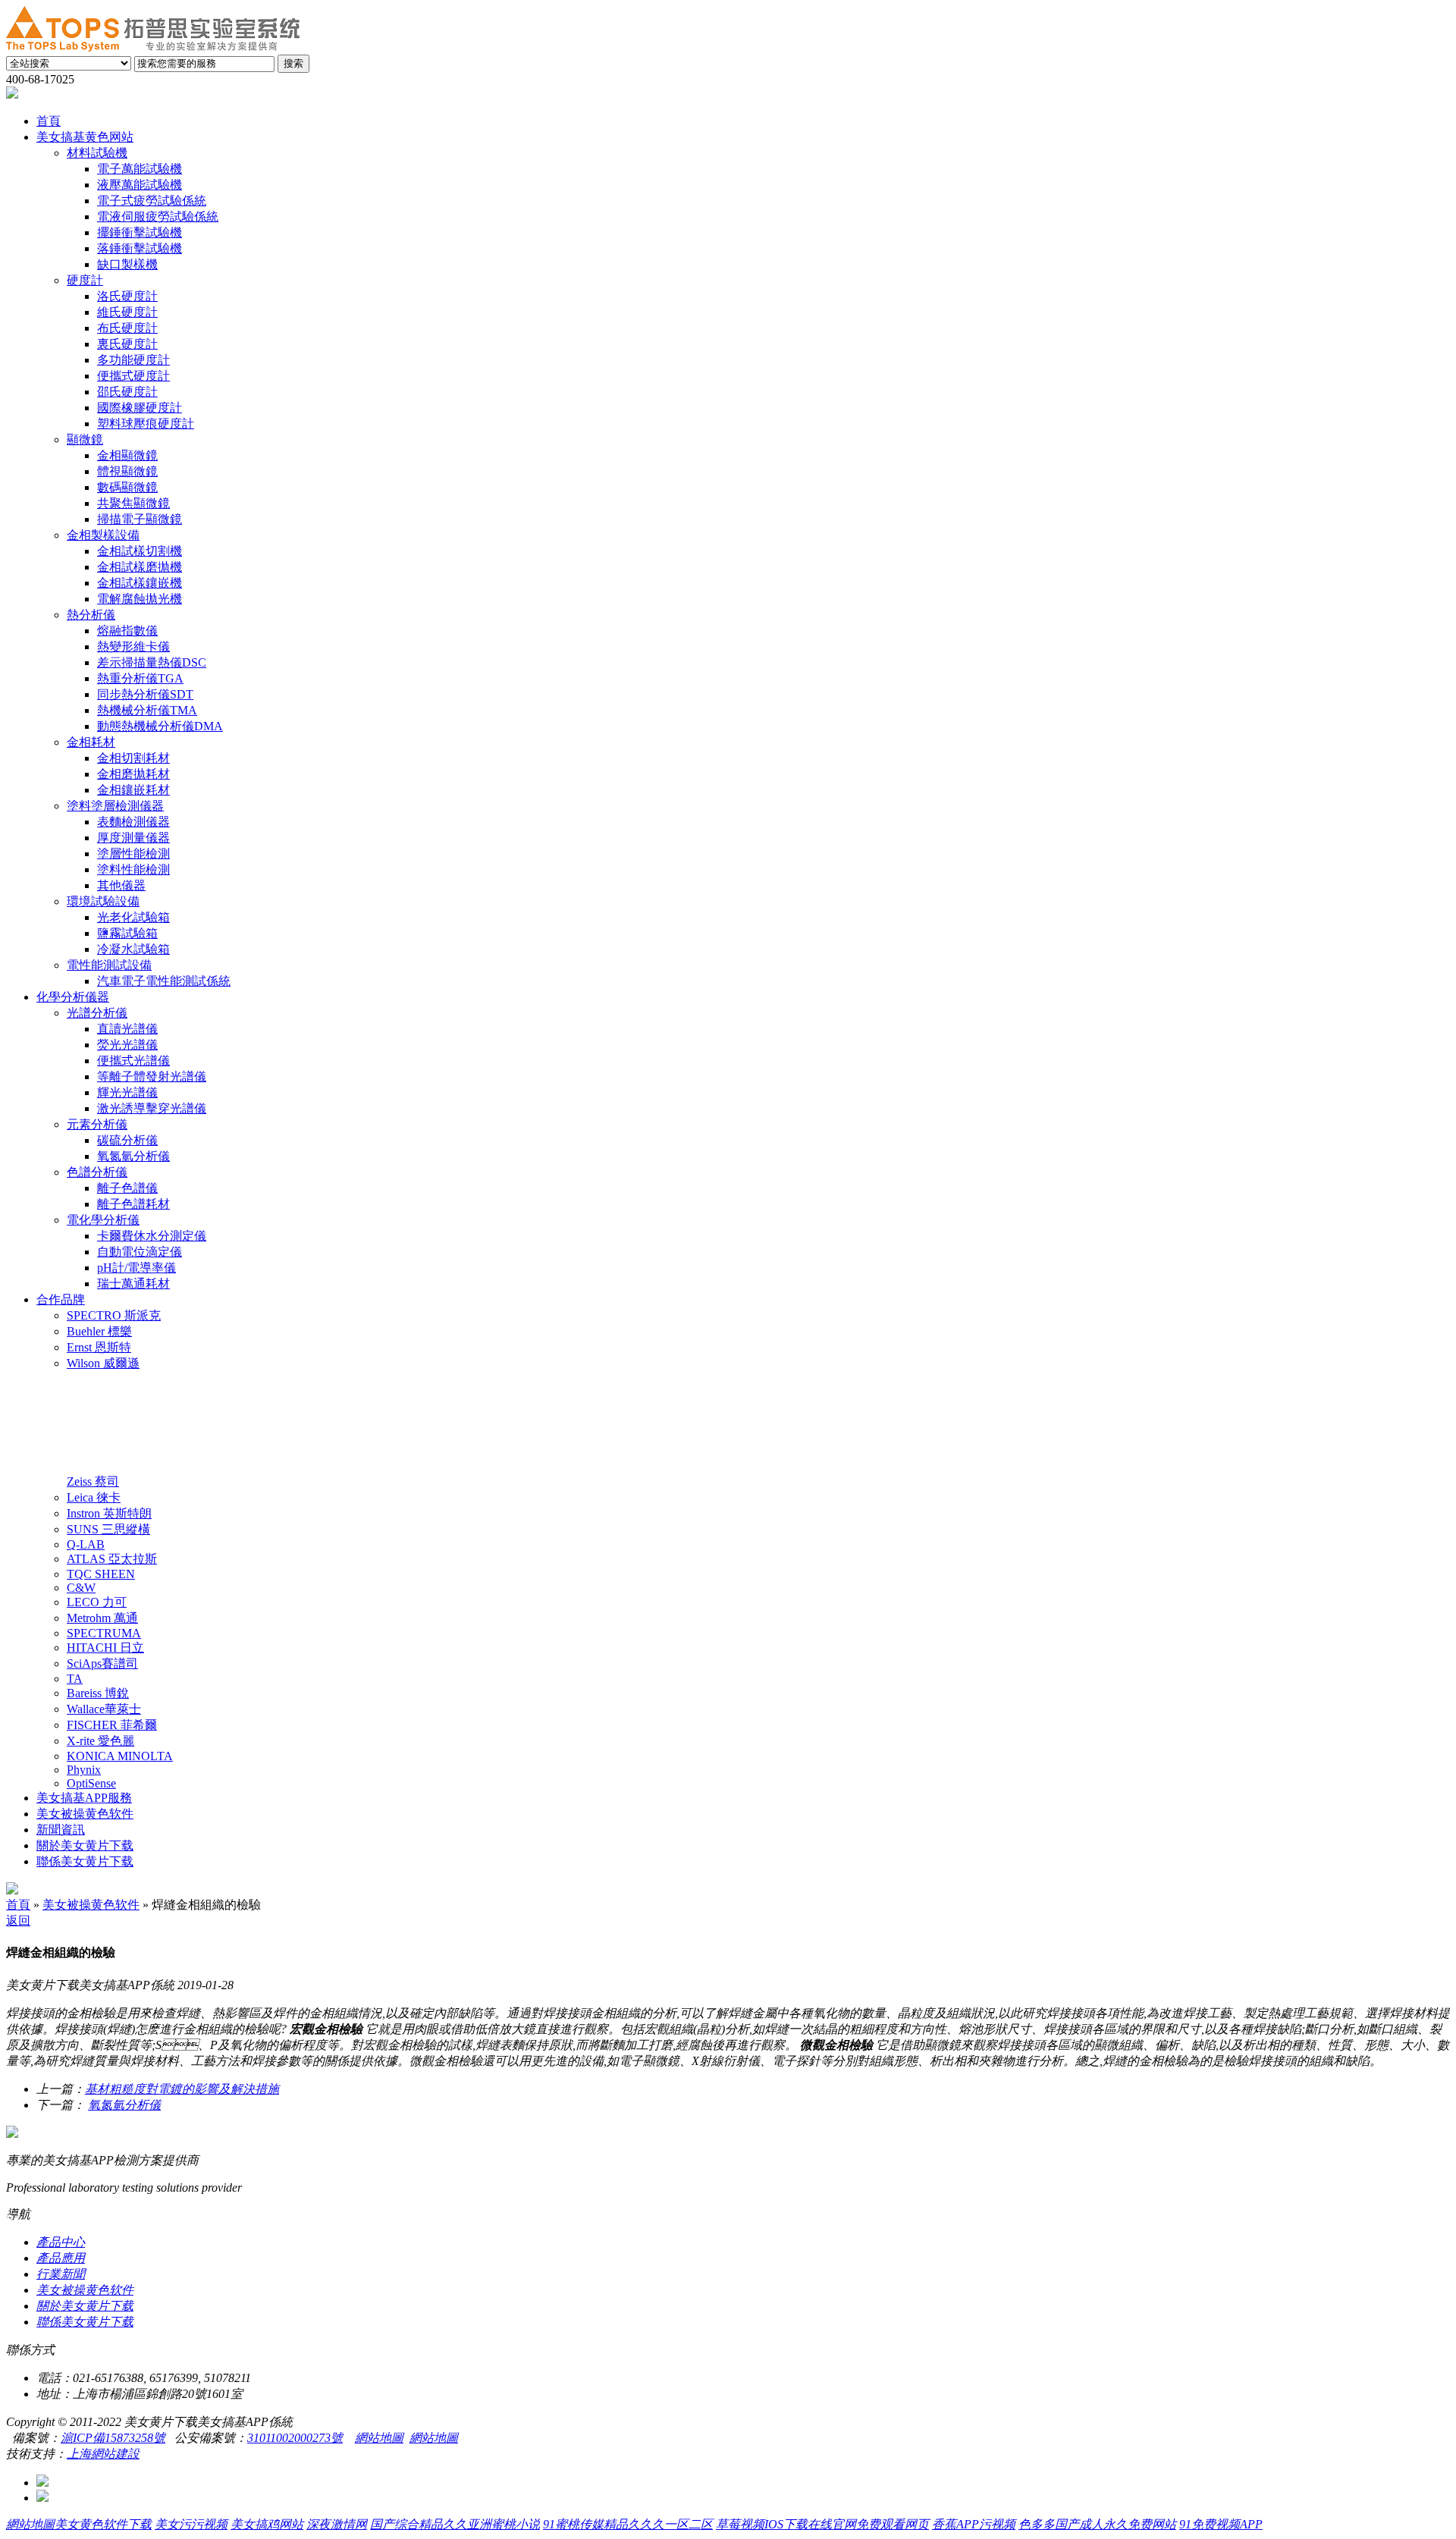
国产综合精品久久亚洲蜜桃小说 (455, 2524)
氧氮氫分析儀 (124, 2105)
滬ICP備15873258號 (113, 2438)
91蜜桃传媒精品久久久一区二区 (628, 2524)
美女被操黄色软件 (91, 1905)
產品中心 (61, 2242)
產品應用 (61, 2258)
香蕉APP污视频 (974, 2524)
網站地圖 (379, 2438)
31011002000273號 (295, 2438)
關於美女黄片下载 (85, 2306)
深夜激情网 (337, 2524)
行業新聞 (61, 2274)
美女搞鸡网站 (267, 2524)
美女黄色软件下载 (103, 2524)
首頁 (18, 1905)
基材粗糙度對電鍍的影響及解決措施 (182, 2089)
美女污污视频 (191, 2524)
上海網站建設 (103, 2454)
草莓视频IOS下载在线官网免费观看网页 (822, 2524)
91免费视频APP (1221, 2524)
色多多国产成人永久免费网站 (1097, 2524)
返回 (18, 1921)
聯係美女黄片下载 (85, 2322)
